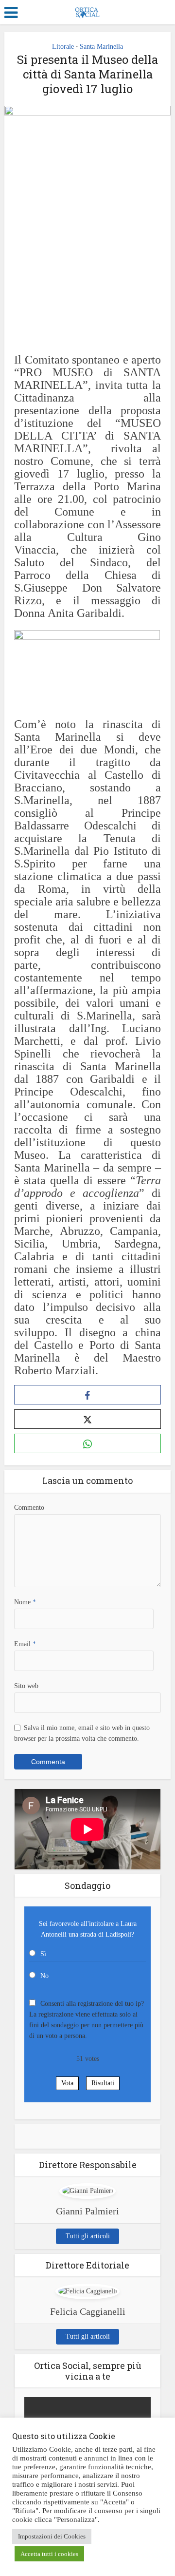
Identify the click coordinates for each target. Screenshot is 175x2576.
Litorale (63, 47)
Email (25, 1644)
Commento (29, 1508)
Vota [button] (67, 2083)
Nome (25, 1602)
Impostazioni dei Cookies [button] (52, 2536)
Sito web (26, 1686)
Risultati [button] (103, 2083)
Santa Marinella (101, 47)
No (44, 1976)
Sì (43, 1954)
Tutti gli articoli (88, 2236)
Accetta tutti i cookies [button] (49, 2554)
